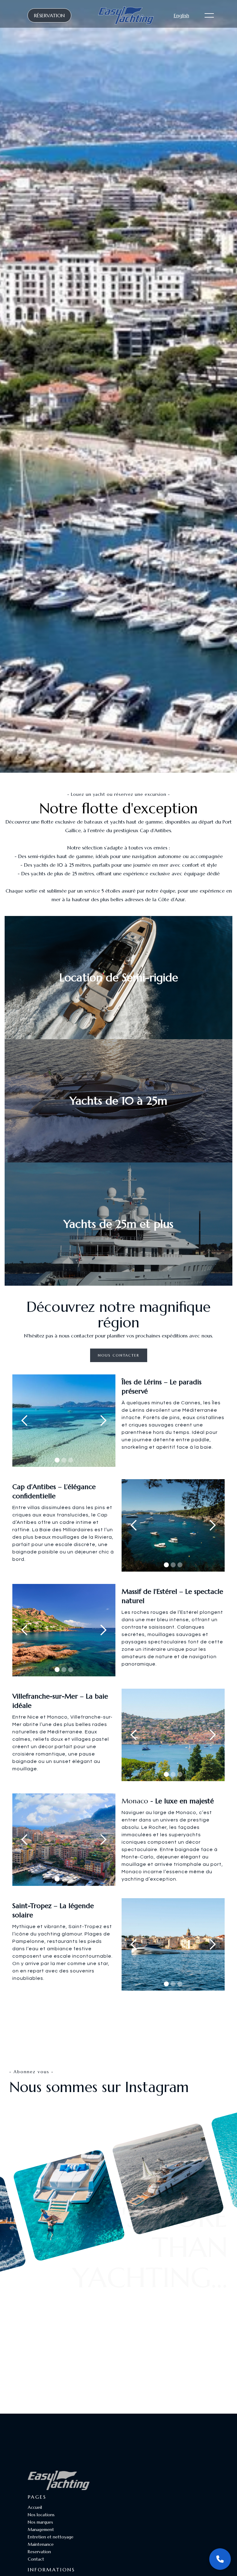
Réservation (49, 15)
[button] (25, 1421)
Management (41, 2529)
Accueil (35, 2507)
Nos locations (41, 2515)
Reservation (39, 2552)
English (181, 15)
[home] (126, 15)
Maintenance (41, 2544)
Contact (36, 2559)
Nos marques (40, 2522)
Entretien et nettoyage (51, 2537)
